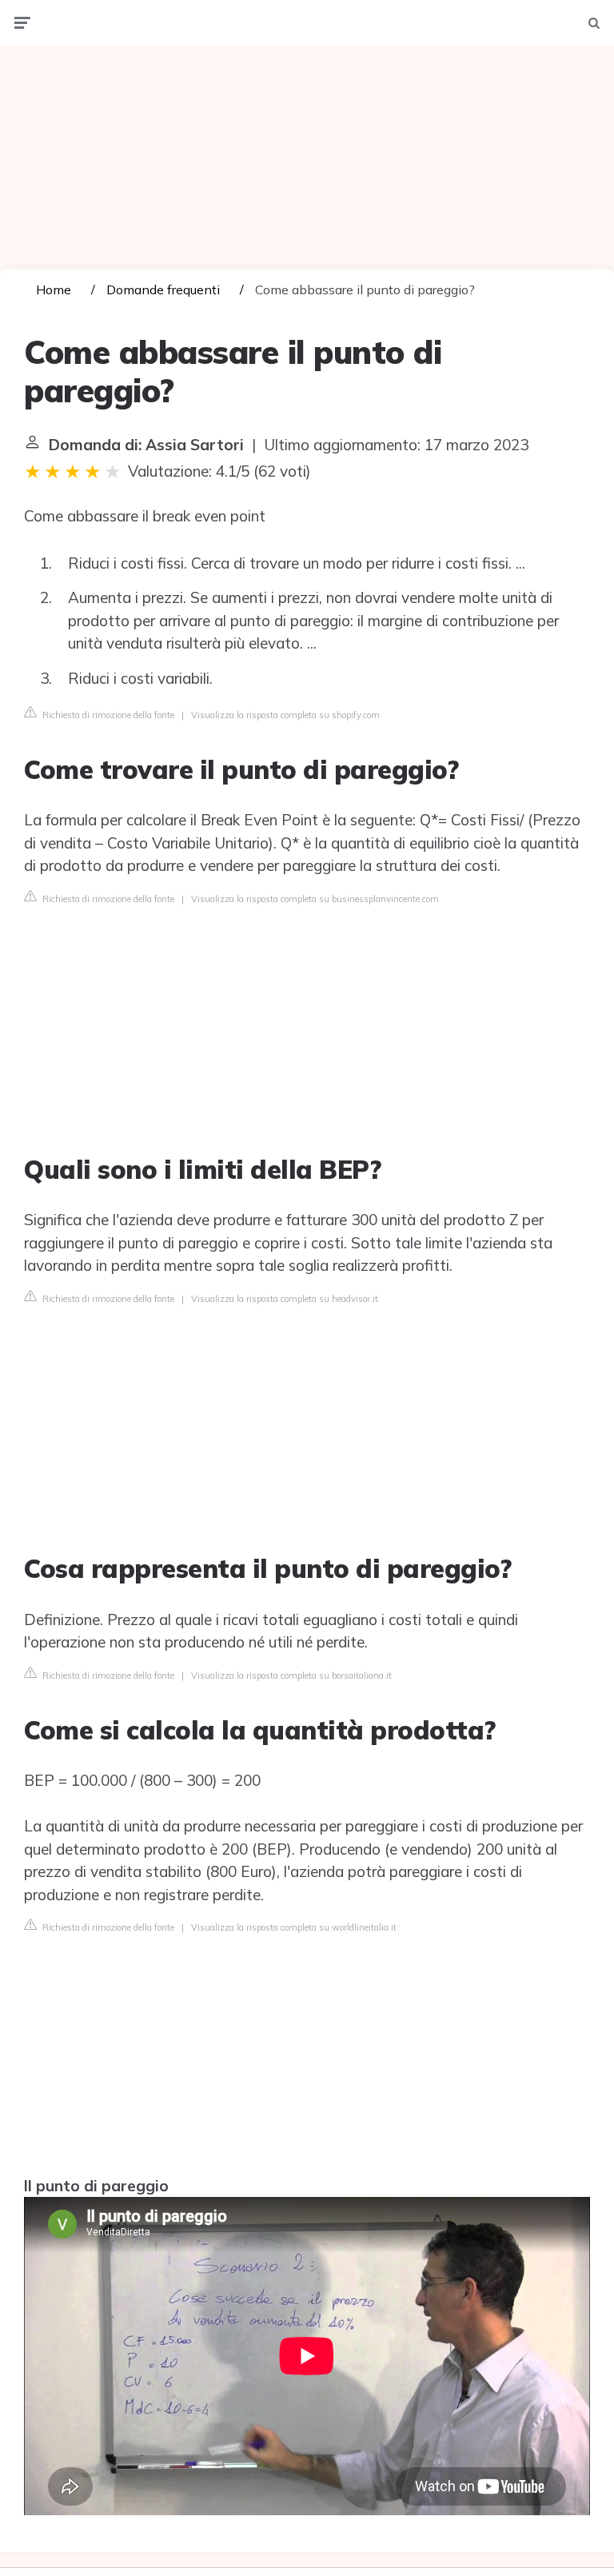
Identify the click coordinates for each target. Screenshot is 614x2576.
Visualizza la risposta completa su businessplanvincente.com (315, 899)
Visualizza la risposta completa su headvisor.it (285, 1299)
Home (54, 290)
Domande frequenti (163, 290)
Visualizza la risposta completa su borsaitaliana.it (291, 1675)
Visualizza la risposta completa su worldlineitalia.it (294, 1927)
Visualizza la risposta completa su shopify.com (285, 715)
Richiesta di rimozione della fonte (107, 715)
